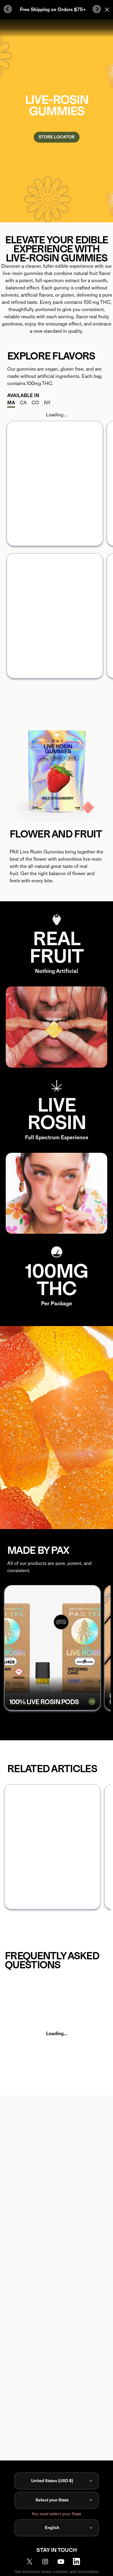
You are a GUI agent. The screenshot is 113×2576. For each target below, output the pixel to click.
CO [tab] (35, 403)
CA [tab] (23, 403)
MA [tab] (11, 403)
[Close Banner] (107, 10)
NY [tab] (47, 403)
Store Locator (57, 137)
